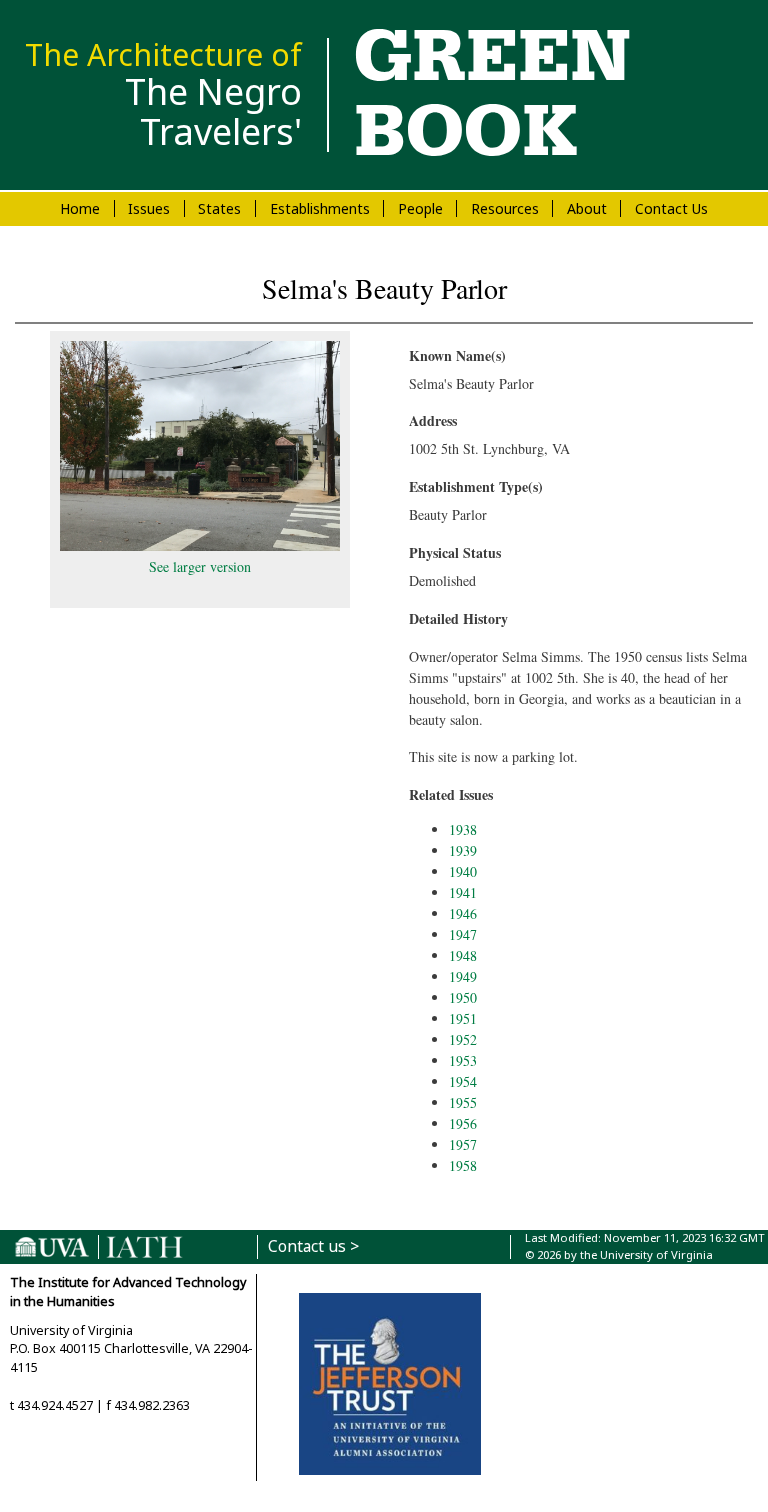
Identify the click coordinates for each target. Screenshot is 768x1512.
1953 (463, 1060)
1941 (463, 892)
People (420, 208)
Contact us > (313, 1246)
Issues (149, 208)
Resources (505, 208)
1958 (463, 1165)
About (587, 208)
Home (80, 208)
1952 (463, 1039)
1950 (463, 997)
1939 (463, 850)
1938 (463, 829)
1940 (463, 871)
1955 (463, 1102)
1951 (463, 1018)
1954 (463, 1081)
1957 (463, 1144)
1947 (463, 934)
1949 (463, 976)
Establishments (320, 208)
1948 (463, 955)
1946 (463, 913)
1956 (463, 1123)
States (219, 208)
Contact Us (671, 208)
